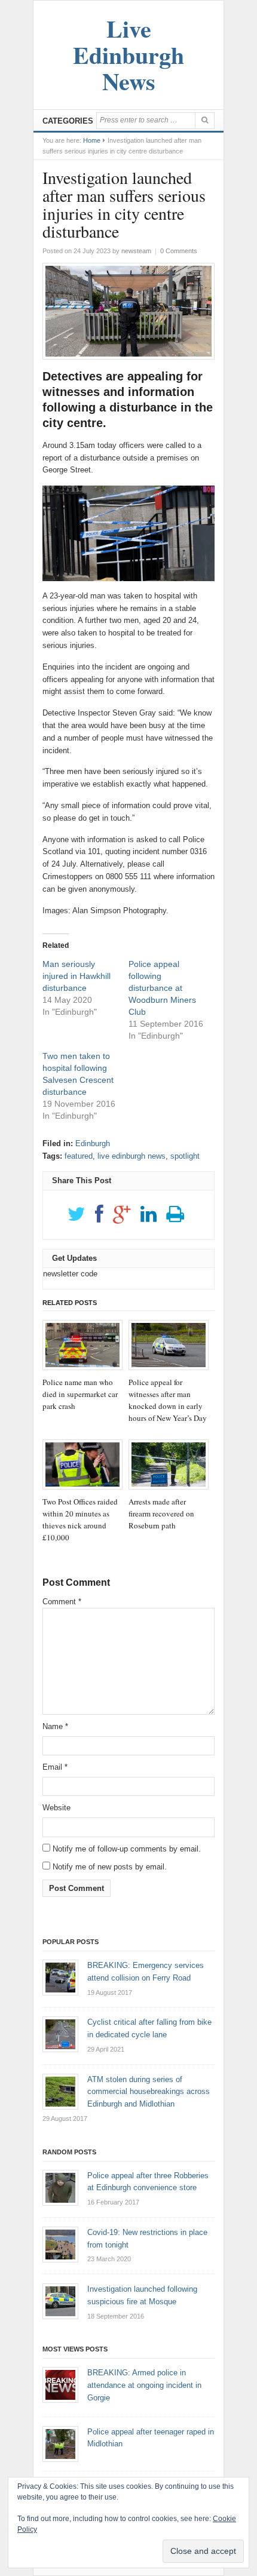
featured (79, 1156)
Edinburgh (93, 1143)
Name (55, 1726)
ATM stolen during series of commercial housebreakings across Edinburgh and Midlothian (149, 2092)
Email (55, 1767)
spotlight (185, 1156)
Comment (62, 1602)
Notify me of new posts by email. (110, 1867)
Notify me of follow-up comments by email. (127, 1849)
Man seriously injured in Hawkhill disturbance (77, 976)
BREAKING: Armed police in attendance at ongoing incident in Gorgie (144, 2385)
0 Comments (179, 251)
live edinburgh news (131, 1156)
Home (92, 140)
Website (56, 1808)
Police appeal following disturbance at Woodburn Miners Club (162, 988)
